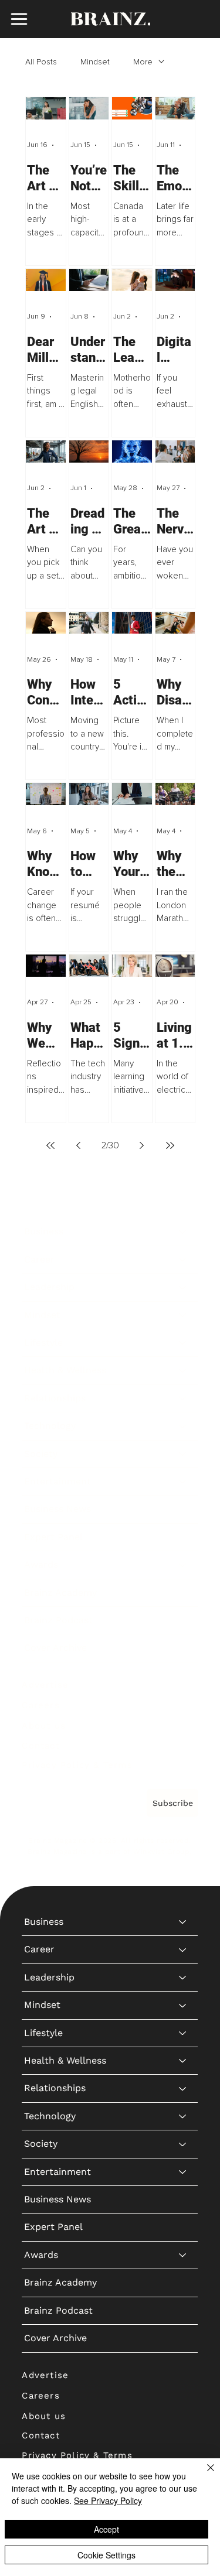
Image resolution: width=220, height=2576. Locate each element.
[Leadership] (183, 1287)
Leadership (49, 1287)
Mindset (95, 62)
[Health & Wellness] (183, 1370)
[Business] (183, 1231)
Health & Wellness (65, 1370)
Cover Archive (55, 1648)
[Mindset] (183, 1315)
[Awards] (183, 1565)
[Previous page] (79, 1145)
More (143, 62)
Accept (106, 2529)
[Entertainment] (183, 1482)
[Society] (183, 1454)
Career (39, 1259)
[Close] (204, 2475)
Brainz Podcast (58, 1620)
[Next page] (142, 1145)
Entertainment (57, 1481)
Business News (57, 1509)
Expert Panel (53, 1537)
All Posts (41, 62)
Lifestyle (43, 1342)
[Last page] (170, 1145)
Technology (50, 1426)
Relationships (55, 1398)
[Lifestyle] (183, 1343)
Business (44, 1231)
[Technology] (183, 1426)
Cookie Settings (106, 2555)
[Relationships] (183, 1398)
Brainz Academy (60, 1593)
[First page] (50, 1145)
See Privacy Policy (108, 2500)
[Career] (183, 1260)
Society (41, 1454)
